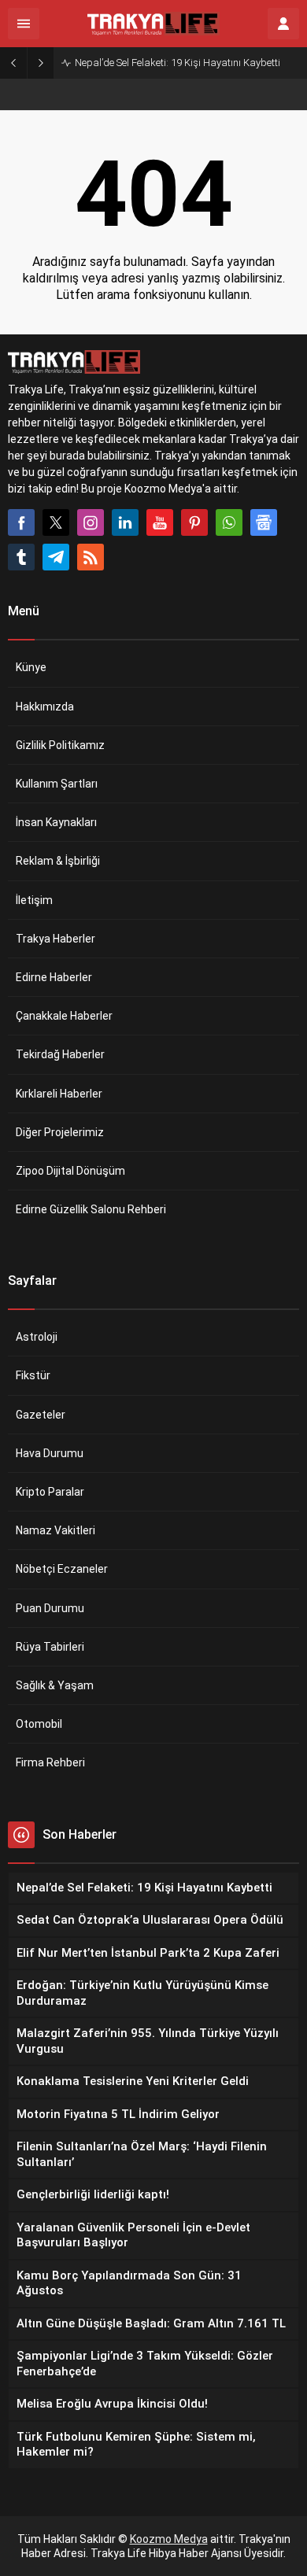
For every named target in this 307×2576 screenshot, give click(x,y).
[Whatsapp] (229, 522)
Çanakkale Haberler (64, 1016)
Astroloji (37, 1337)
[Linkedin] (125, 522)
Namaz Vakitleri (55, 1530)
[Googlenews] (264, 522)
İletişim (34, 900)
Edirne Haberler (54, 977)
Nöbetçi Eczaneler (62, 1569)
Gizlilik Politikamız (60, 745)
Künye (31, 667)
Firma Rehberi (50, 1762)
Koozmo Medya (169, 2539)
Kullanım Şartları (57, 784)
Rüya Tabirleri (50, 1647)
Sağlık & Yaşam (55, 1685)
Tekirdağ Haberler (60, 1054)
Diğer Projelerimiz (60, 1132)
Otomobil (39, 1724)
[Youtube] (160, 522)
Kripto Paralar (50, 1492)
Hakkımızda (45, 707)
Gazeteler (41, 1415)
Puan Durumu (50, 1608)
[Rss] (91, 557)
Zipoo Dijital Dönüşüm (70, 1171)
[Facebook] (21, 522)
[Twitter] (56, 522)
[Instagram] (91, 522)
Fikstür (33, 1375)
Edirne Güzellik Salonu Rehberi (91, 1209)
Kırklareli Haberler (59, 1094)
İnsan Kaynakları (56, 822)
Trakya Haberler (55, 939)
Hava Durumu (50, 1453)
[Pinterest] (194, 522)
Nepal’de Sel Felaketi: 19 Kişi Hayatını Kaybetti (178, 63)
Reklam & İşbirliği (58, 861)
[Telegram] (56, 557)
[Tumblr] (21, 557)
